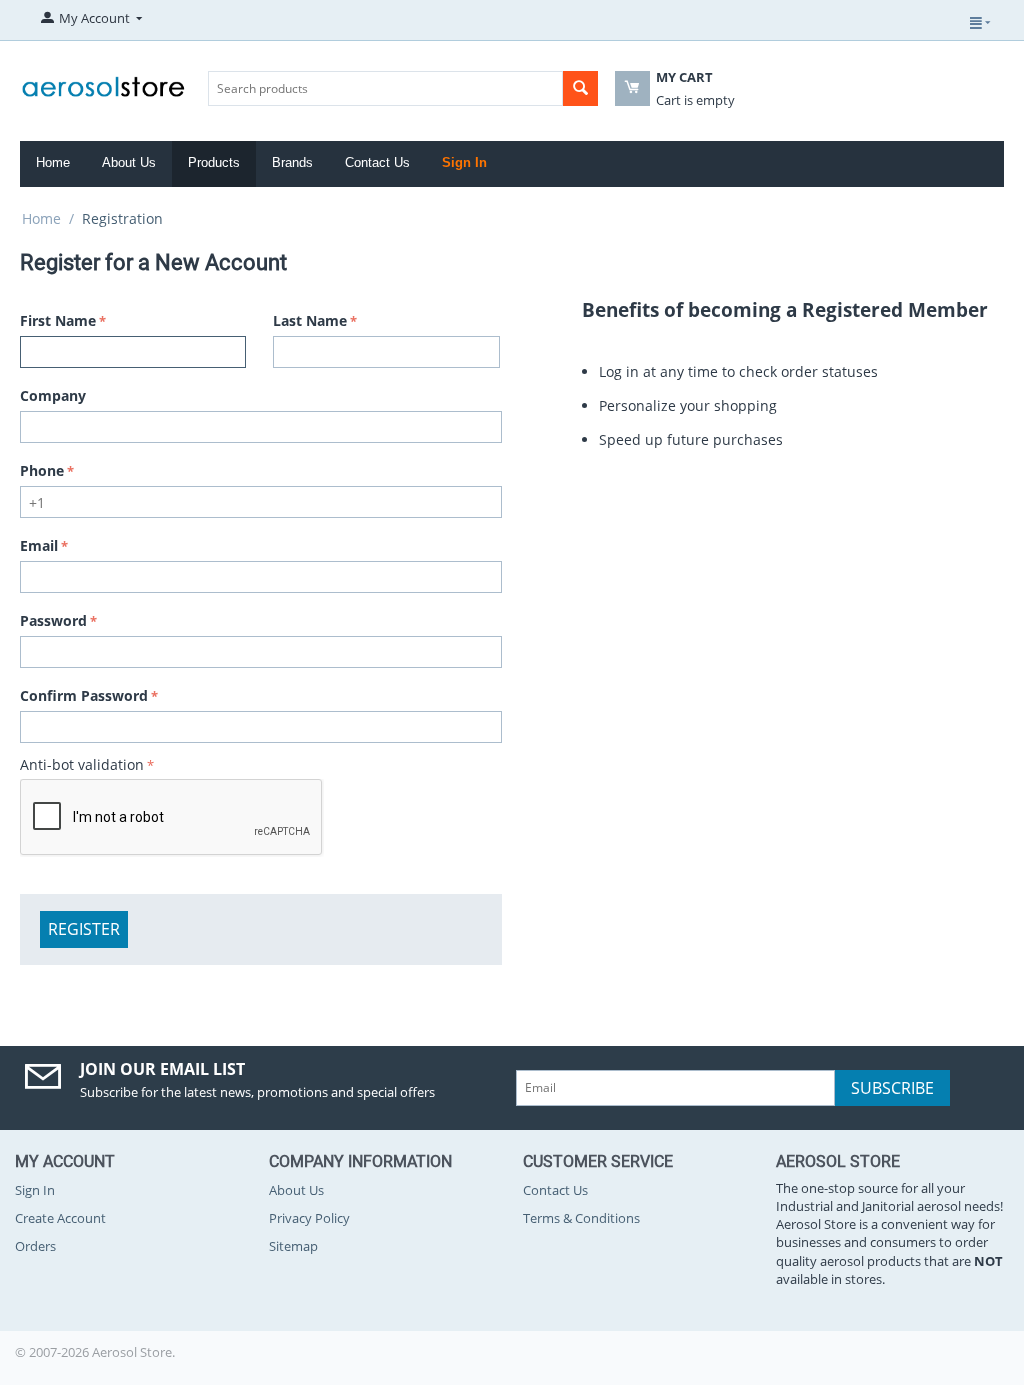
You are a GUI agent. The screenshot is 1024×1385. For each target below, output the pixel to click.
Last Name (310, 320)
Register (84, 929)
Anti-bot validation (82, 764)
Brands (292, 162)
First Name (58, 320)
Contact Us (377, 162)
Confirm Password (84, 695)
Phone (42, 470)
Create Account (60, 1218)
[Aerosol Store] (103, 81)
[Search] (580, 88)
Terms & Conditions (581, 1218)
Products (214, 162)
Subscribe (892, 1088)
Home (53, 162)
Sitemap (293, 1246)
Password (53, 620)
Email (39, 545)
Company (53, 395)
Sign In (464, 162)
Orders (35, 1246)
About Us (129, 162)
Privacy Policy (309, 1218)
